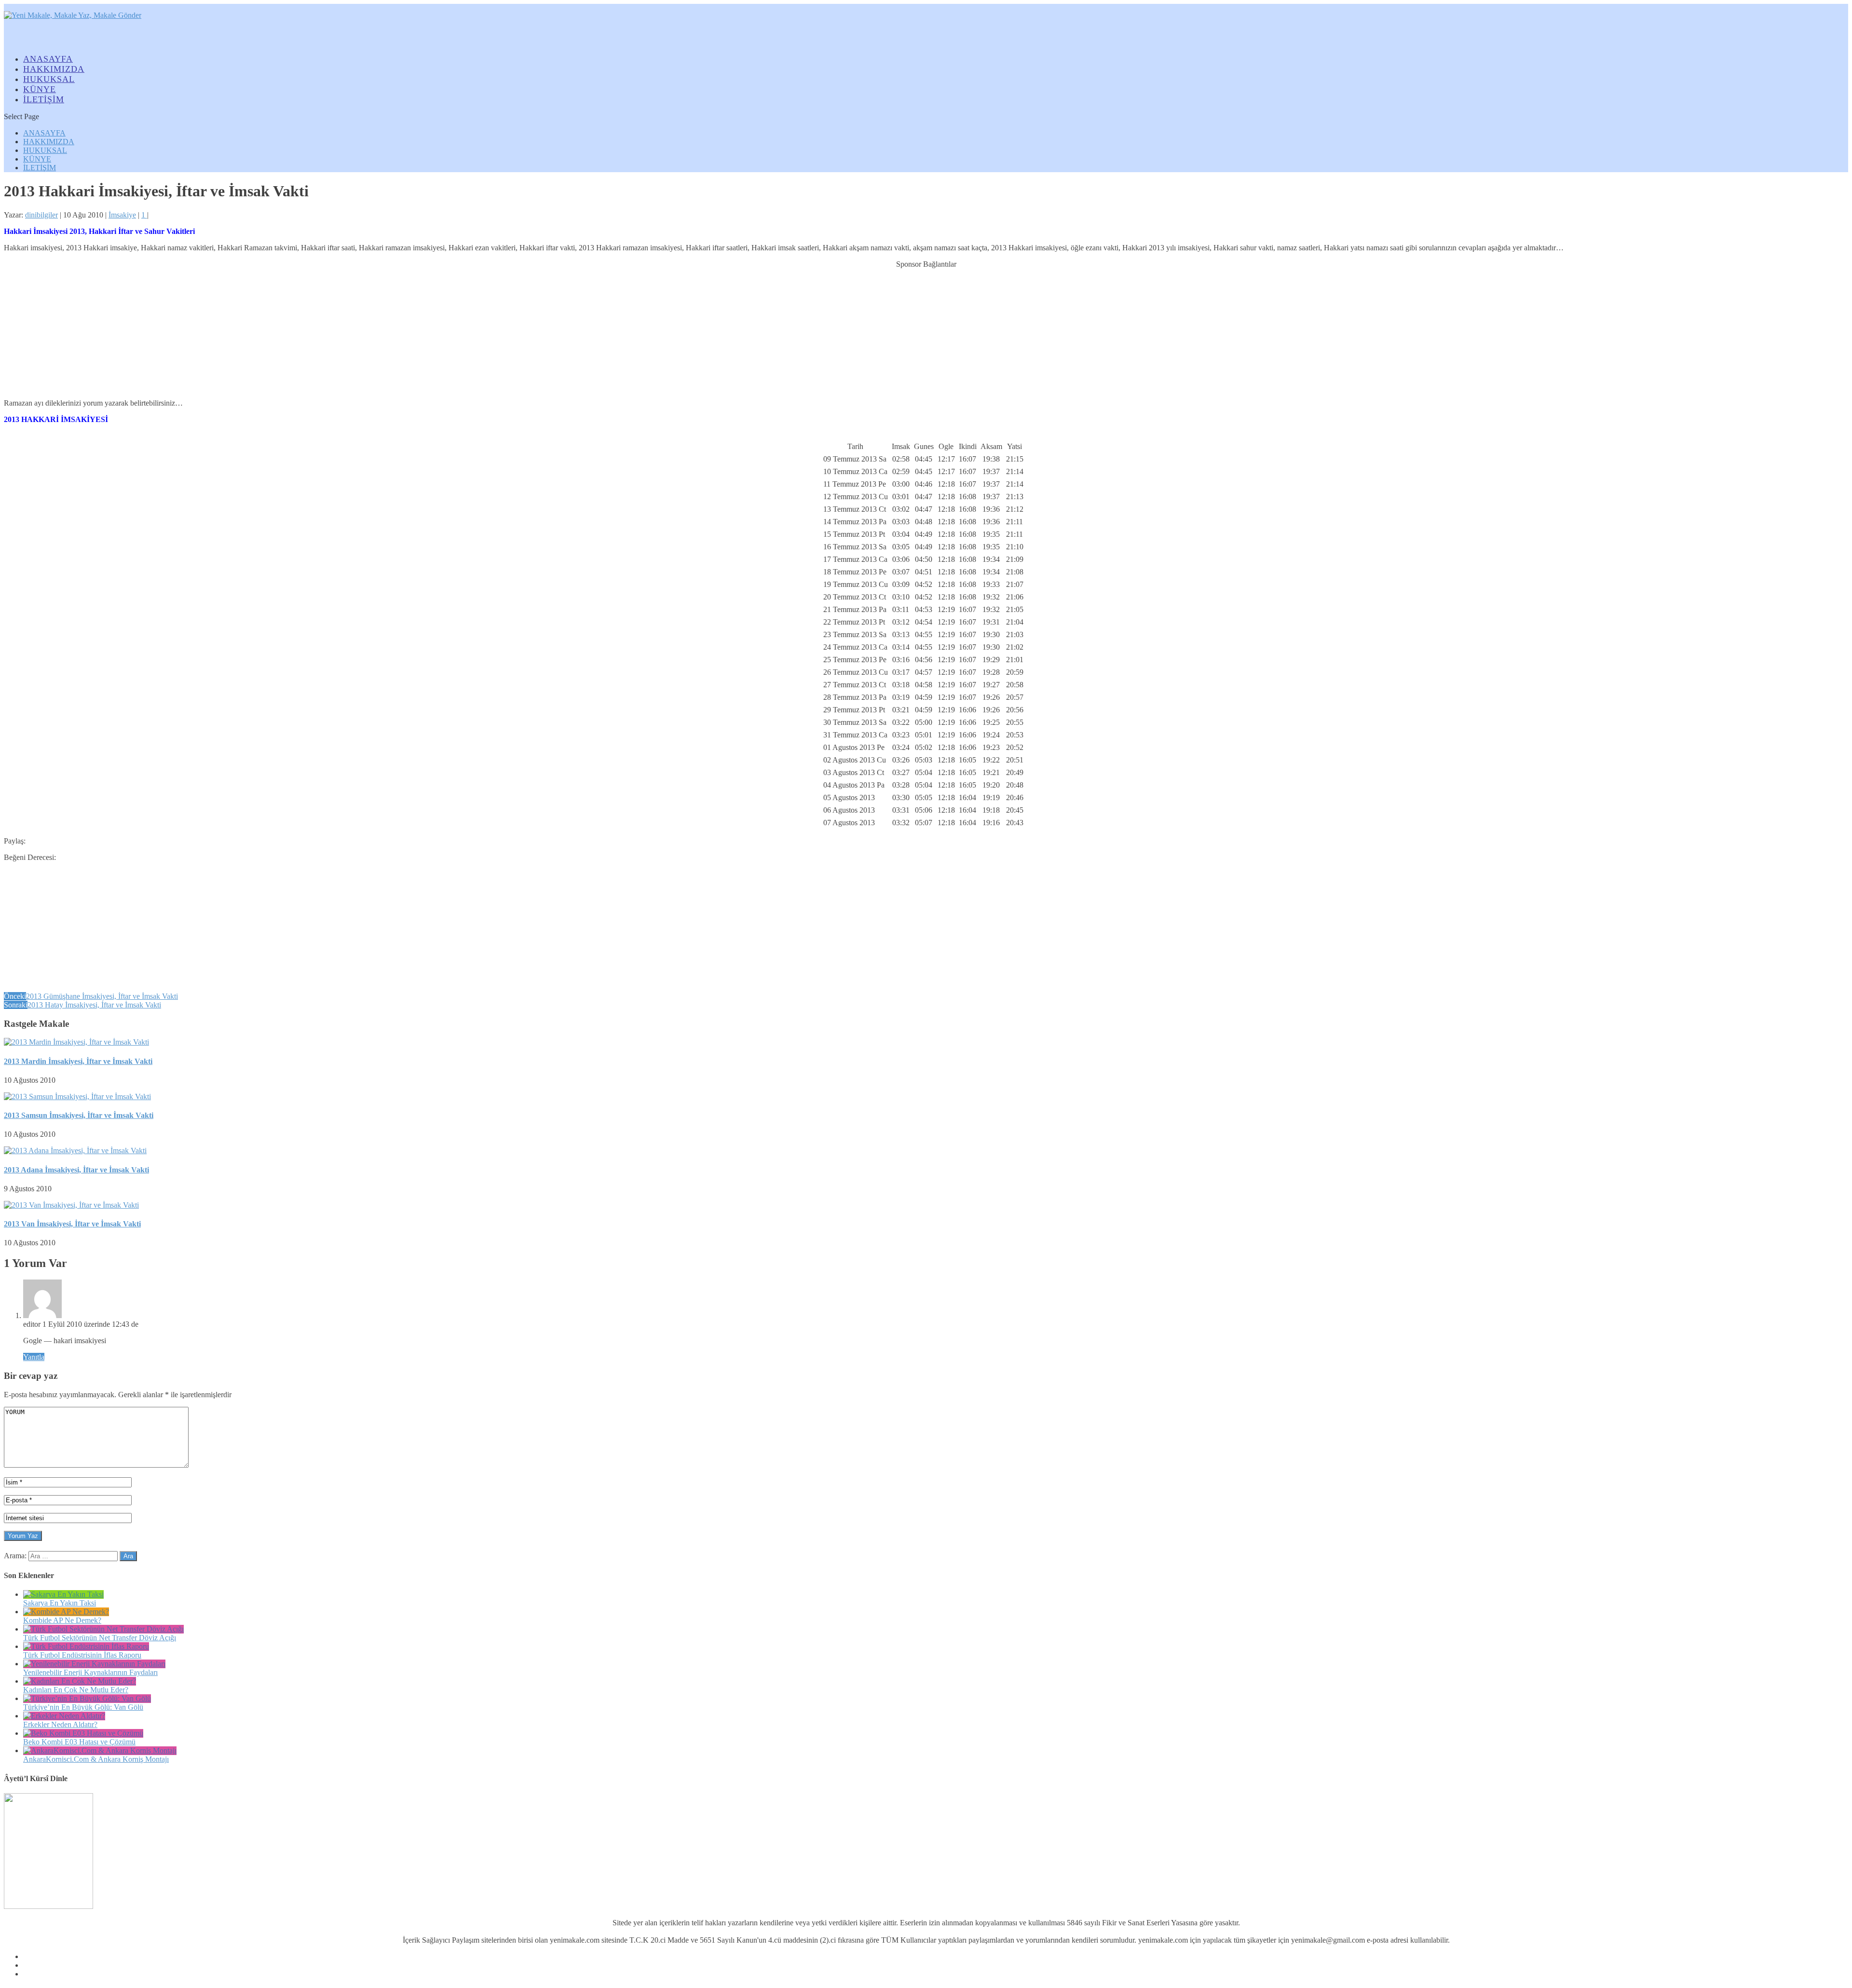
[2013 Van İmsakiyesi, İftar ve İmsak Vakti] (71, 1205)
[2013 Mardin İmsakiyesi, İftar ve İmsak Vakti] (76, 1042)
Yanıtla (34, 1357)
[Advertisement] (926, 329)
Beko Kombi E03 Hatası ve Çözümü (79, 1742)
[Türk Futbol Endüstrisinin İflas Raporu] (86, 1646)
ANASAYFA (44, 133)
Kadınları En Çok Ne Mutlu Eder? (76, 1690)
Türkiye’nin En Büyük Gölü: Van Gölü (83, 1707)
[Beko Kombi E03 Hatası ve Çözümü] (83, 1733)
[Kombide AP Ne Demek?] (66, 1612)
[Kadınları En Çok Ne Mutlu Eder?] (80, 1681)
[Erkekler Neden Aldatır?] (64, 1716)
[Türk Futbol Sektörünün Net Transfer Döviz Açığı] (103, 1629)
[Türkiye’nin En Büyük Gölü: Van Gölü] (87, 1698)
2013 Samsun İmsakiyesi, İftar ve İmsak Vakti (79, 1115)
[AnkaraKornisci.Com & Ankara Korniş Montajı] (100, 1750)
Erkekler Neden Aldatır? (60, 1724)
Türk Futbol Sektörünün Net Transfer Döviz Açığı (100, 1638)
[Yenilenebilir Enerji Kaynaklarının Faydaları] (94, 1664)
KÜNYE (37, 159)
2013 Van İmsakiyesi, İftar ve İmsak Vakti (72, 1224)
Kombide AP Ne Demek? (62, 1620)
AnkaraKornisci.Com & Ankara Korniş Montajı (96, 1759)
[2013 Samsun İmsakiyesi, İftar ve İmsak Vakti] (77, 1096)
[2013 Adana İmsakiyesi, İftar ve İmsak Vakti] (75, 1151)
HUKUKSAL (45, 150)
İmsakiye (122, 215)
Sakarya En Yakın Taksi (60, 1603)
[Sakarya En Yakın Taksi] (63, 1594)
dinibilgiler (41, 215)
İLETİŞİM (44, 99)
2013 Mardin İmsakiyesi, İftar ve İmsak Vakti (78, 1061)
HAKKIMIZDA (49, 142)
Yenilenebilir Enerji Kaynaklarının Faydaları (90, 1672)
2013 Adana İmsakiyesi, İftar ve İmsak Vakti (76, 1170)
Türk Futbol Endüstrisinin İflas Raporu (82, 1655)
